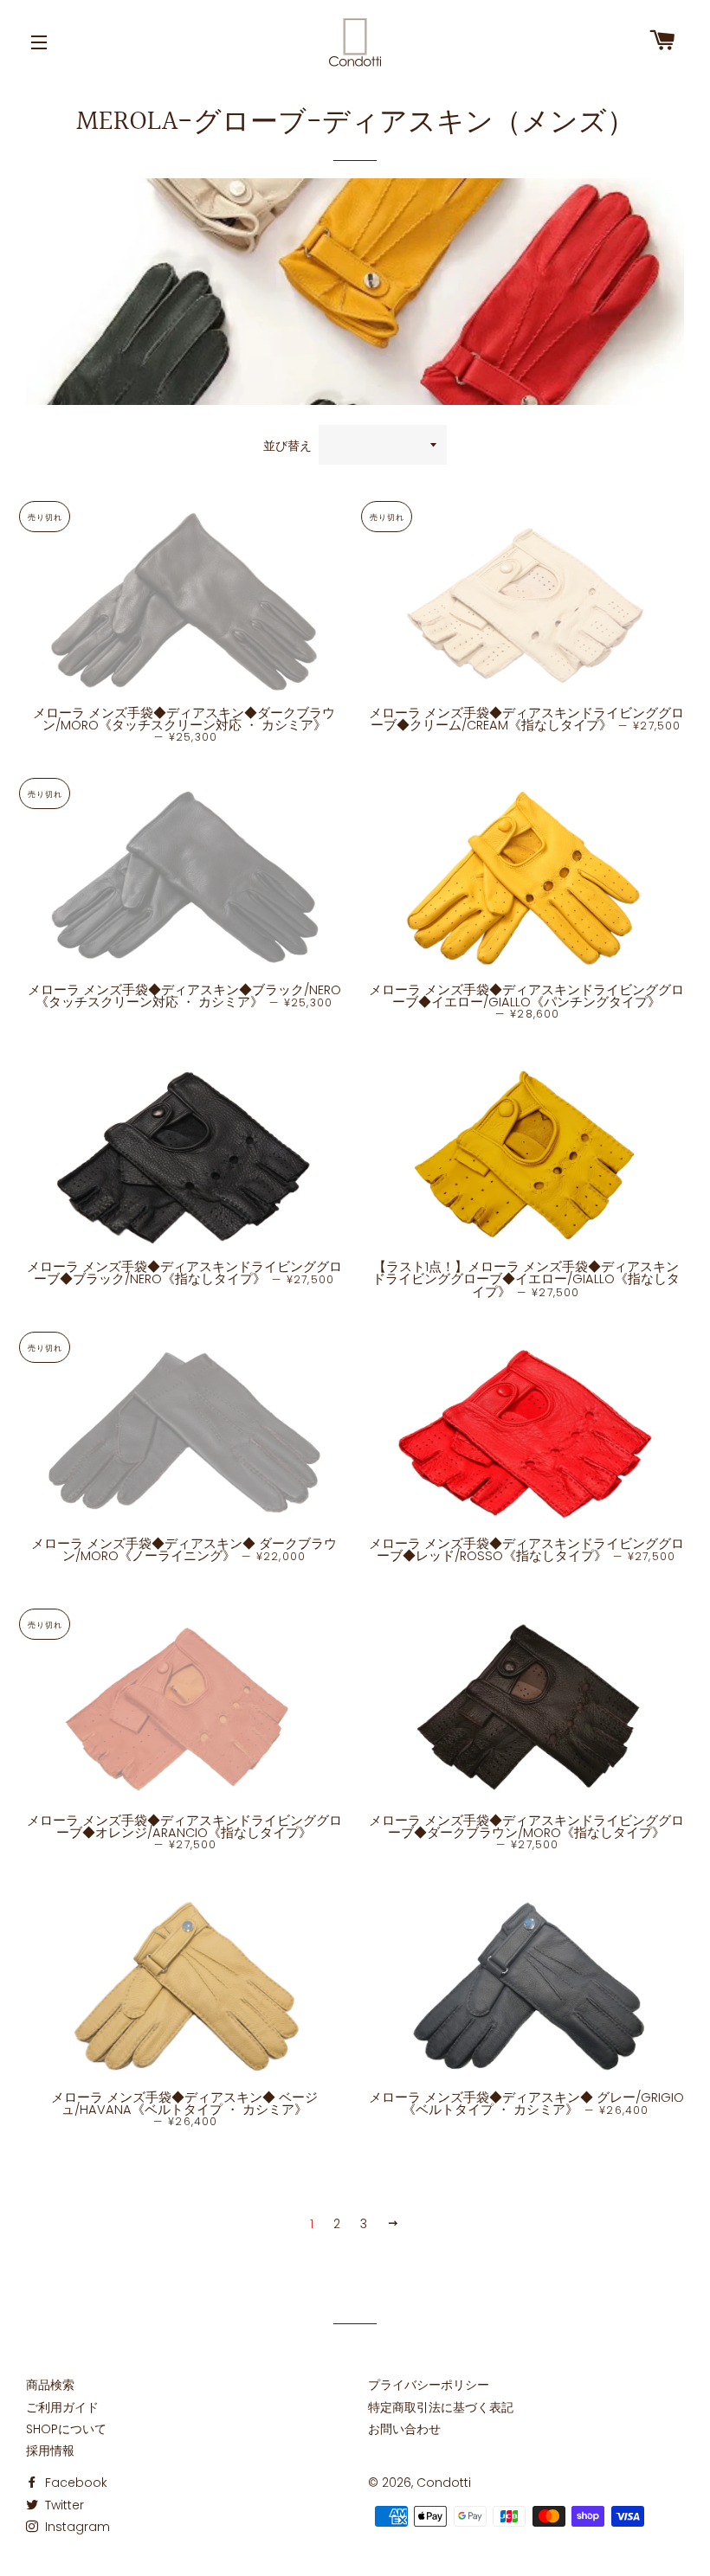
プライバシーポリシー (429, 2385)
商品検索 (50, 2385)
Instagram (76, 2527)
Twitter (63, 2505)
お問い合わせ (404, 2429)
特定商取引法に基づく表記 (441, 2407)
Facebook (74, 2483)
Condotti (444, 2483)
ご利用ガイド (62, 2407)
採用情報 (50, 2451)
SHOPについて (66, 2429)
